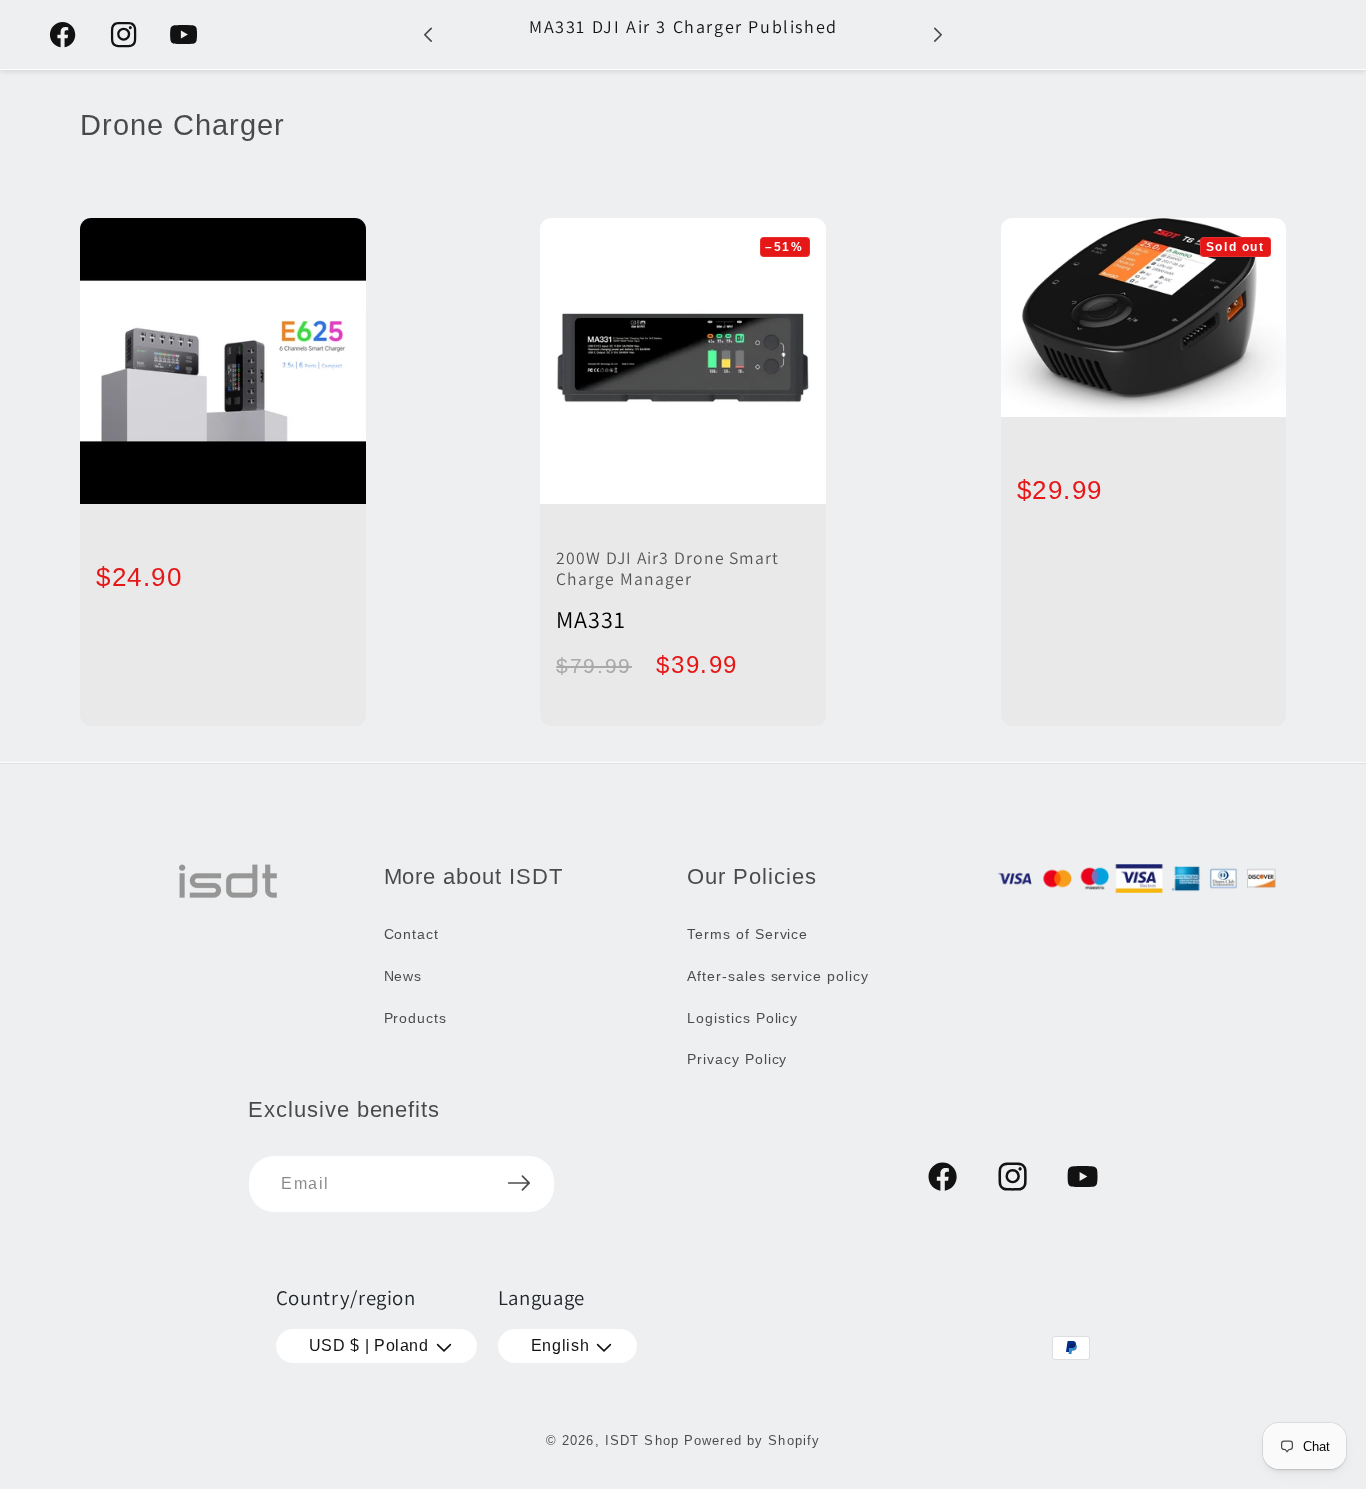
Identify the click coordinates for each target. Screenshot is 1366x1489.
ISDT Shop (642, 1440)
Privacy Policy (737, 1059)
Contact (412, 933)
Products (416, 1017)
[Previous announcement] (428, 34)
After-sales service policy (778, 975)
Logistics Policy (742, 1017)
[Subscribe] (519, 1183)
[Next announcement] (938, 34)
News (403, 975)
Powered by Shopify (752, 1440)
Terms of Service (747, 933)
